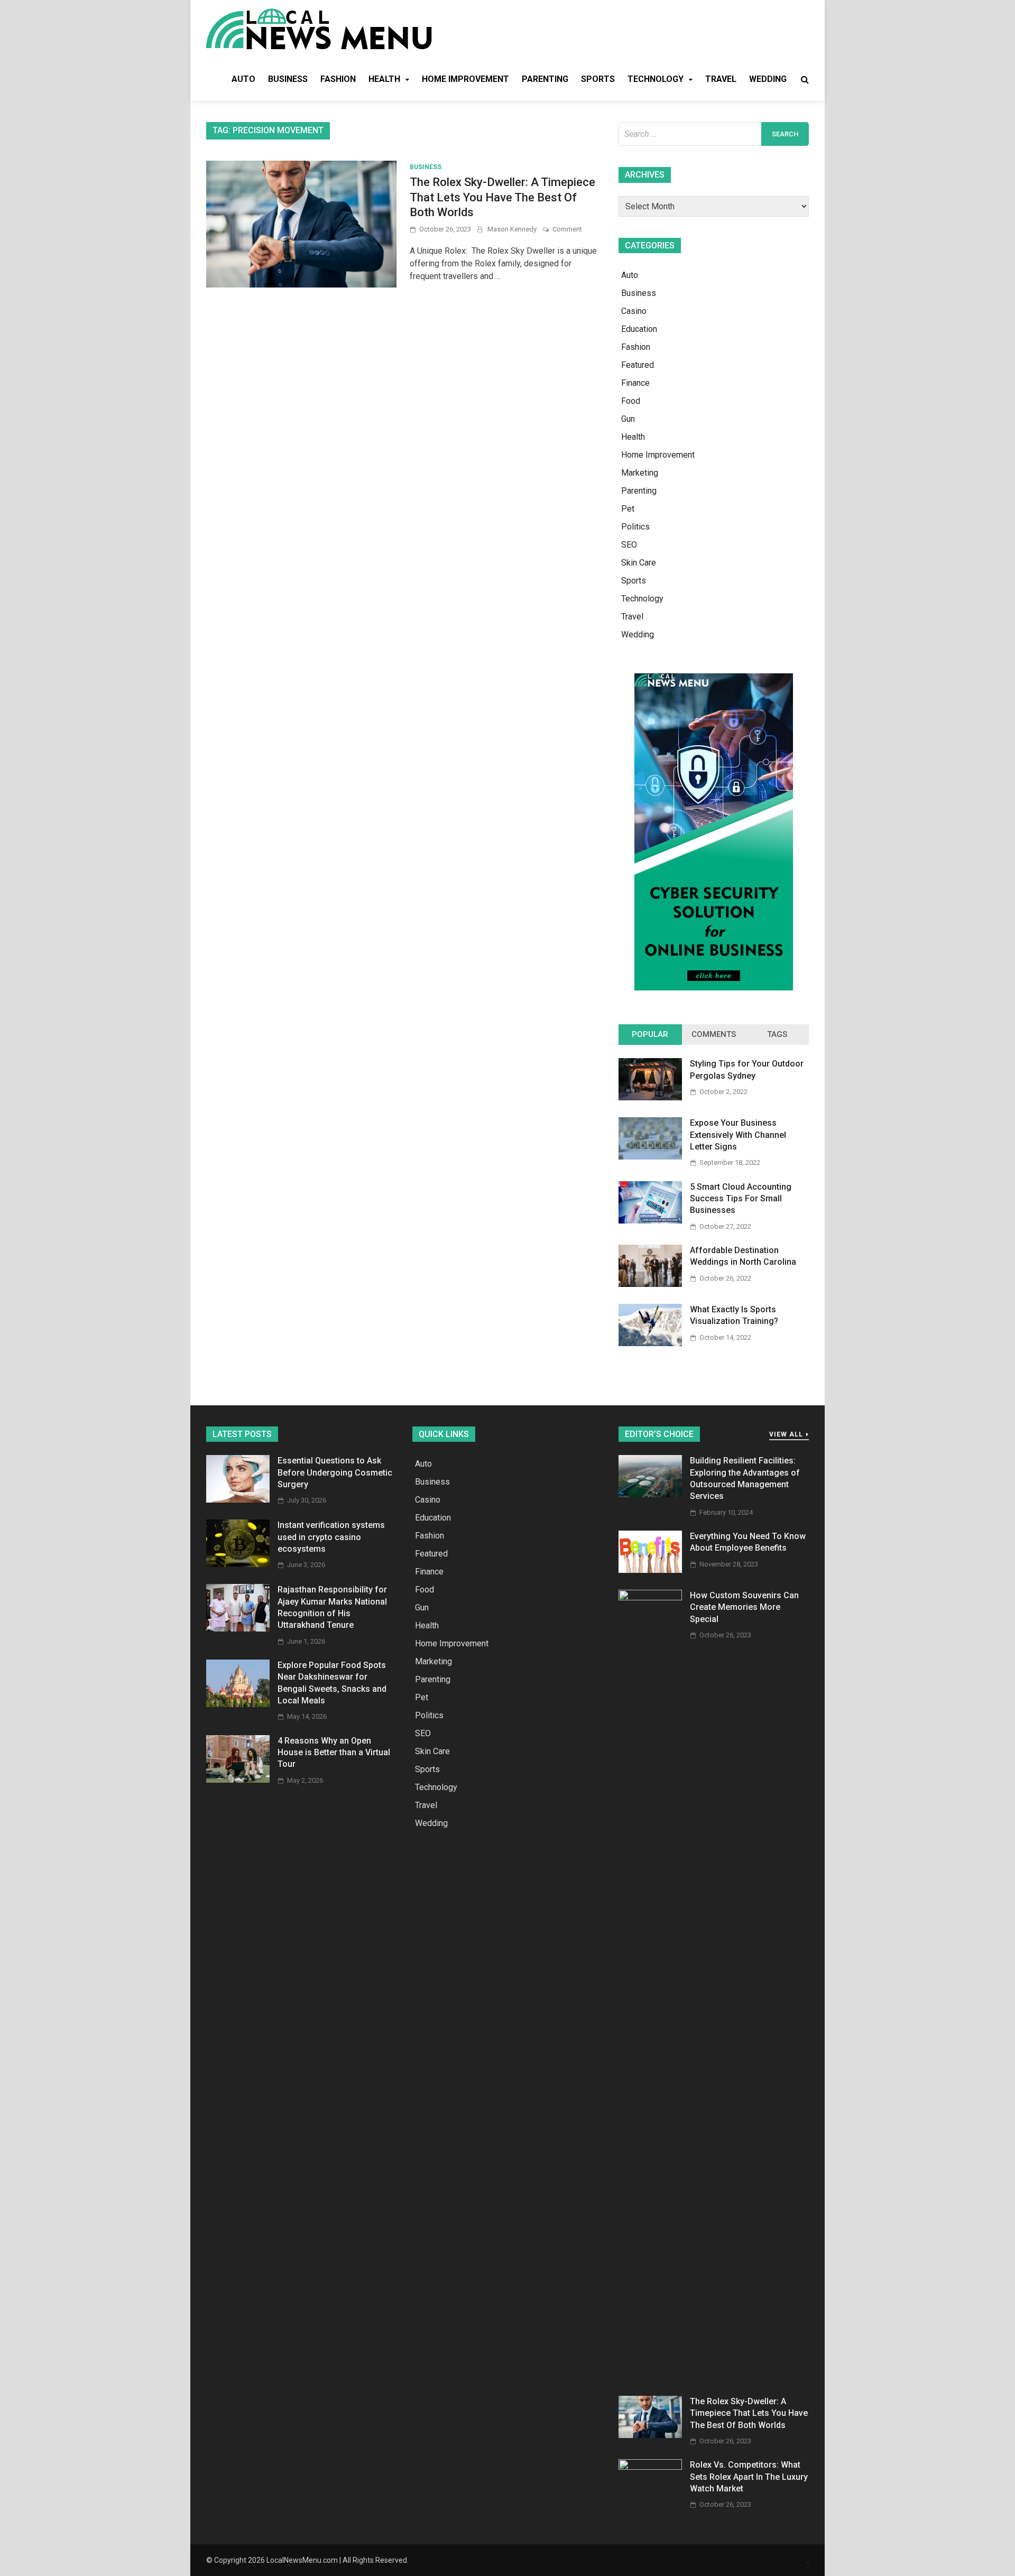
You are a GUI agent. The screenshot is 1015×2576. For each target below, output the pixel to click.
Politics (635, 527)
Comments (714, 1034)
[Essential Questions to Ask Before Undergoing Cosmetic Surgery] (238, 1500)
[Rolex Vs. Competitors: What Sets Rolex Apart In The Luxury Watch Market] (650, 2467)
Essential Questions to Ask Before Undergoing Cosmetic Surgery (335, 1472)
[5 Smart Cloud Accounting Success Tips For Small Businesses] (650, 1221)
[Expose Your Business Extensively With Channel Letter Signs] (650, 1157)
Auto (243, 79)
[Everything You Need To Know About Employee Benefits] (650, 1570)
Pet (628, 509)
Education (639, 329)
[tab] (650, 1035)
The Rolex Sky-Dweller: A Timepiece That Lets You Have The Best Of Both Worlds (502, 197)
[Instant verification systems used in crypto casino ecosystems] (238, 1564)
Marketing (640, 473)
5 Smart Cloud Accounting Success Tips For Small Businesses (741, 1199)
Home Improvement (465, 79)
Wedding (768, 79)
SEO (629, 545)
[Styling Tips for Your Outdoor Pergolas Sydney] (650, 1097)
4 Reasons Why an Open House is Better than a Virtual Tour (334, 1753)
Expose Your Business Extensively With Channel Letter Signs (738, 1135)
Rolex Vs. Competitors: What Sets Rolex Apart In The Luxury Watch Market (749, 2477)
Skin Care (639, 563)
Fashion (338, 79)
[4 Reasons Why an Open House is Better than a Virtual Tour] (238, 1780)
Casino (634, 311)
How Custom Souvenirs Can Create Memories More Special (744, 1607)
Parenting (545, 79)
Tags (777, 1034)
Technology (656, 79)
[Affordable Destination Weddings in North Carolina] (650, 1284)
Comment (567, 229)
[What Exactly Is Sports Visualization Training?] (650, 1343)
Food (631, 401)
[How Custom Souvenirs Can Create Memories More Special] (650, 1597)
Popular (650, 1034)
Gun (628, 419)
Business (288, 79)
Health (384, 79)
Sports (598, 79)
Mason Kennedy (512, 229)
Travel (721, 79)
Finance (635, 383)
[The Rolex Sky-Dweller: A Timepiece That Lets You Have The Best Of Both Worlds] (650, 2435)
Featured (638, 365)
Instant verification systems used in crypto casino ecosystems (331, 1537)
